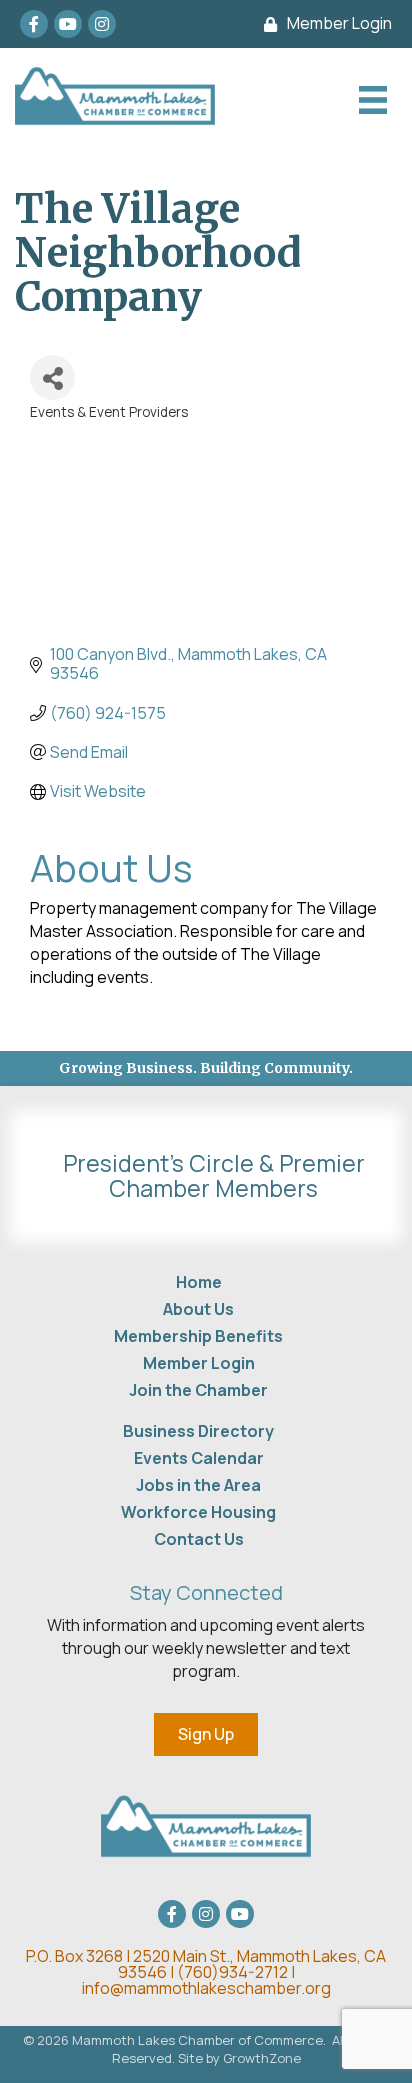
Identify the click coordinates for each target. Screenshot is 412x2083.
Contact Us (199, 1539)
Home (199, 1282)
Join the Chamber (198, 1390)
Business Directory (198, 1431)
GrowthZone (262, 2058)
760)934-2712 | (239, 1972)
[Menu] (370, 100)
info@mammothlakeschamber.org (206, 1988)
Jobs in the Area (198, 1485)
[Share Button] (52, 377)
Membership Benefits (198, 1336)
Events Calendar (199, 1458)
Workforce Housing (198, 1512)
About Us (198, 1309)
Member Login (199, 1363)
